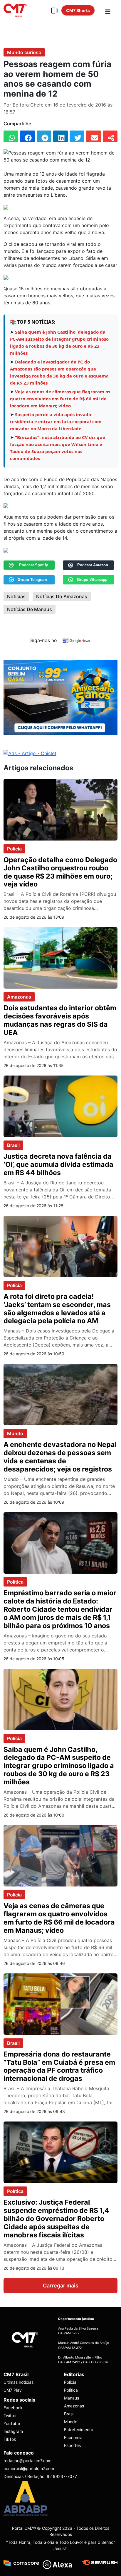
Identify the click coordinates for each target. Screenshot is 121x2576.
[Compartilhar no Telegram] (44, 136)
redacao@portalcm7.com (27, 2461)
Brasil (13, 1145)
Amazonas (19, 997)
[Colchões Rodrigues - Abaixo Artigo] (60, 697)
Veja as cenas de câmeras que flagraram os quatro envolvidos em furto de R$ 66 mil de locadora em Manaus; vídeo (60, 399)
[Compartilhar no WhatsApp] (11, 136)
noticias (16, 596)
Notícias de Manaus (30, 609)
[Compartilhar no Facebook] (27, 136)
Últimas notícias (19, 2382)
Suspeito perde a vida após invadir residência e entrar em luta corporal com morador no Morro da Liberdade (56, 421)
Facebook (13, 2408)
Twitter (10, 2415)
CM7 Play (13, 2390)
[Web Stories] (54, 11)
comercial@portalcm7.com (29, 2468)
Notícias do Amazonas (62, 596)
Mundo (15, 1433)
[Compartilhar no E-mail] (93, 136)
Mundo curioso (24, 52)
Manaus (72, 2398)
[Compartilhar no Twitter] (77, 136)
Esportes (72, 2445)
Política (15, 1582)
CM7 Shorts (78, 10)
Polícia (14, 849)
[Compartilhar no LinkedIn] (60, 136)
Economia (73, 2437)
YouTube (12, 2423)
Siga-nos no (44, 640)
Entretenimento (79, 2430)
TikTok (10, 2439)
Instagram (13, 2431)
